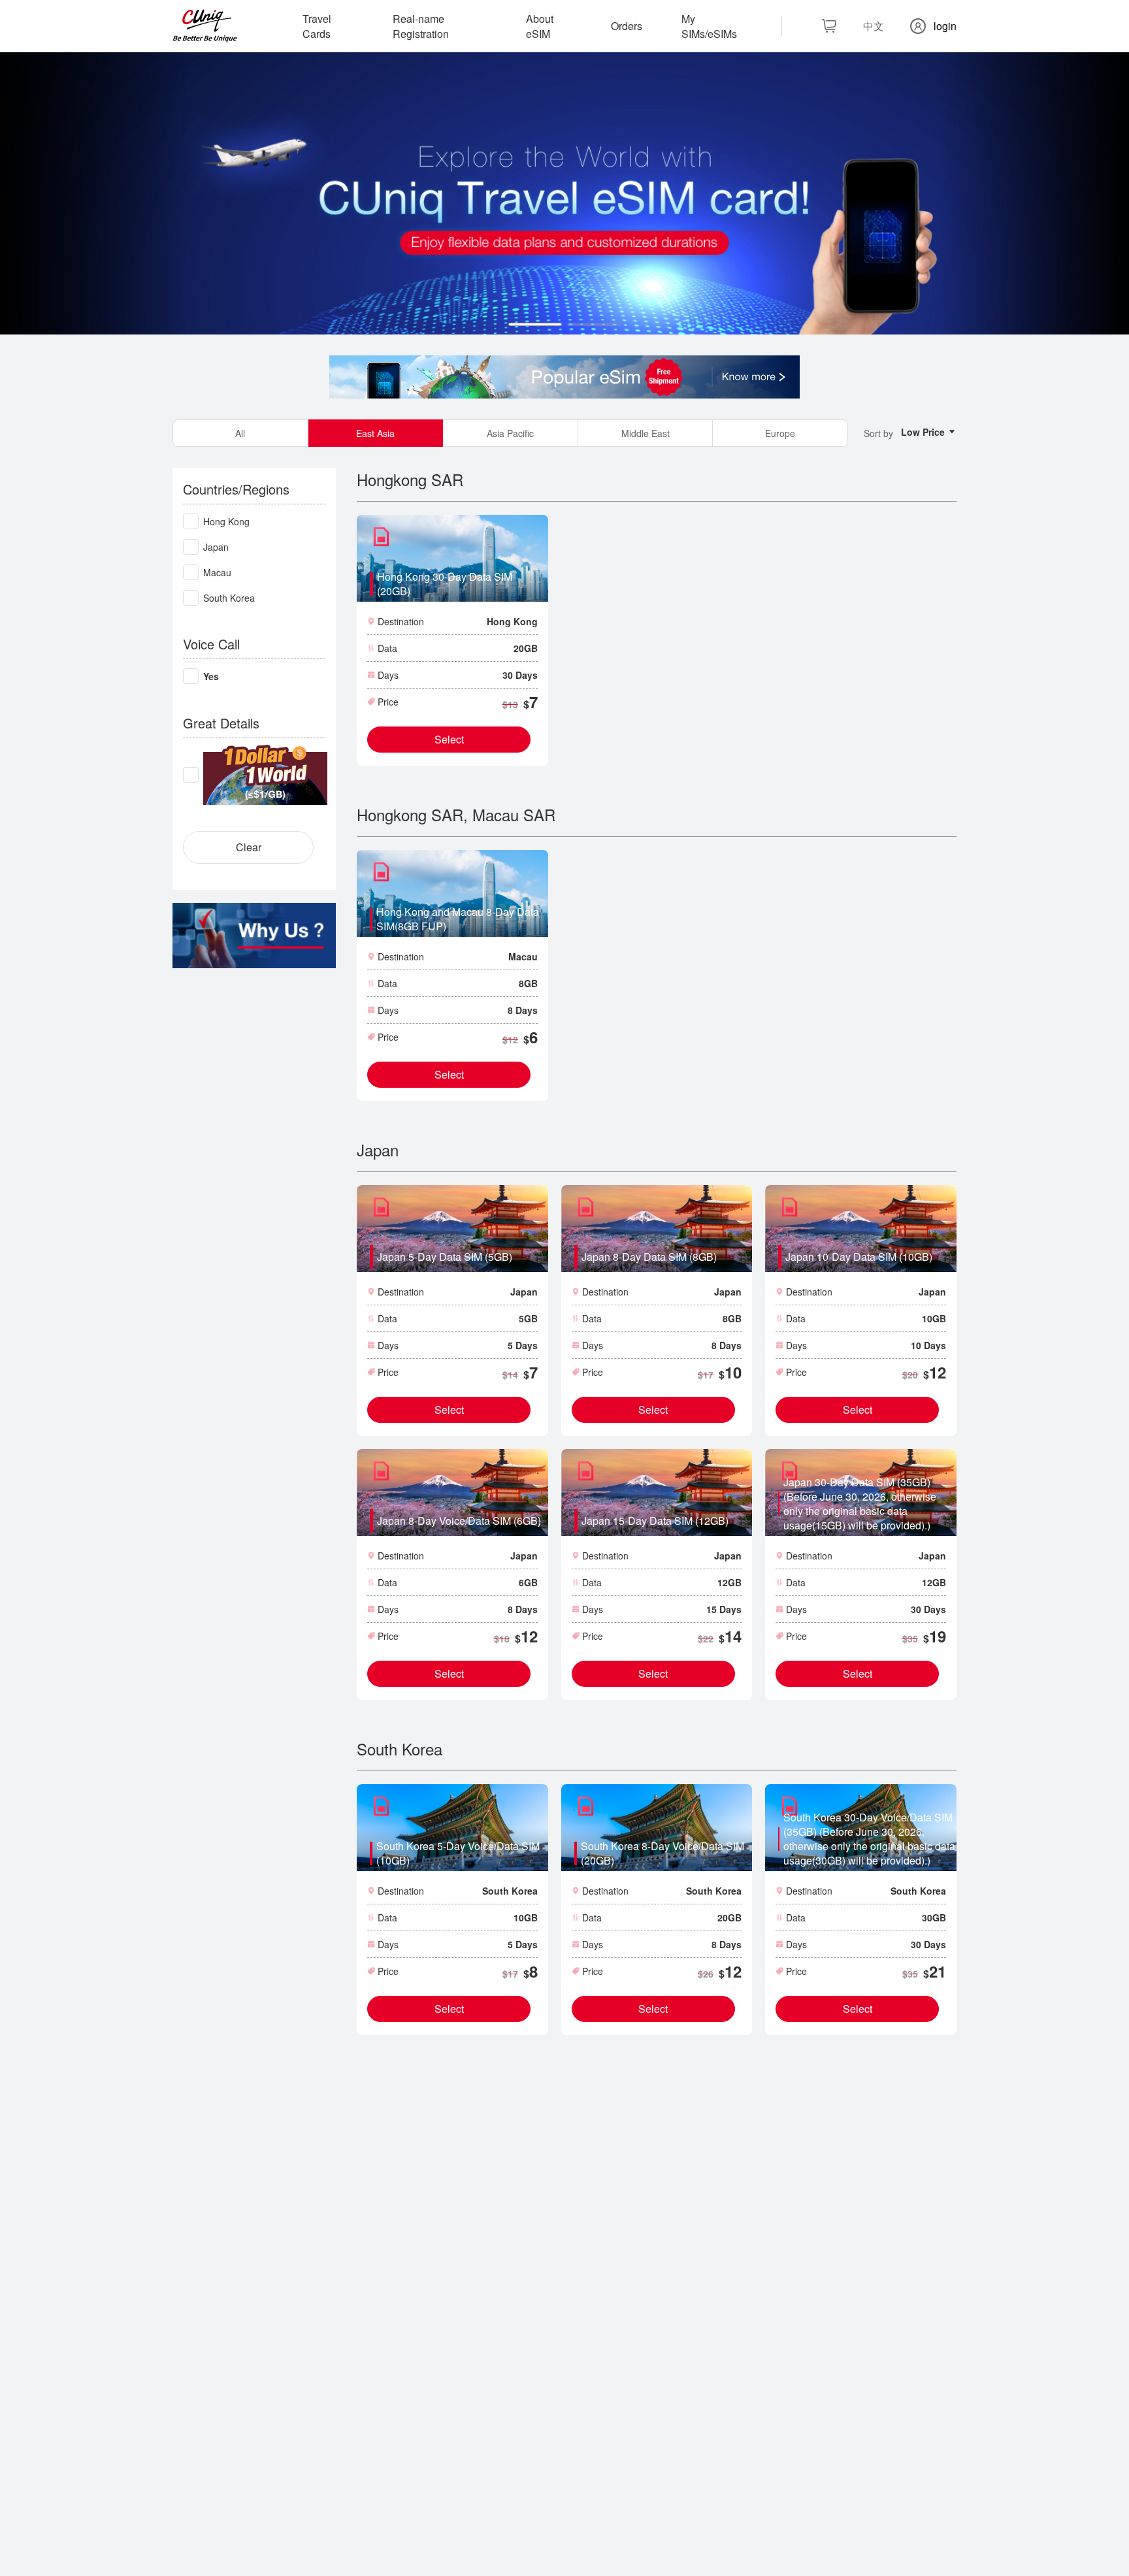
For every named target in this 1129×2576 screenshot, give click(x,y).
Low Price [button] (924, 432)
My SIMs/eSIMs (709, 26)
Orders (627, 26)
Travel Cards (317, 26)
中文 (874, 26)
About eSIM (540, 26)
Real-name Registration (421, 26)
